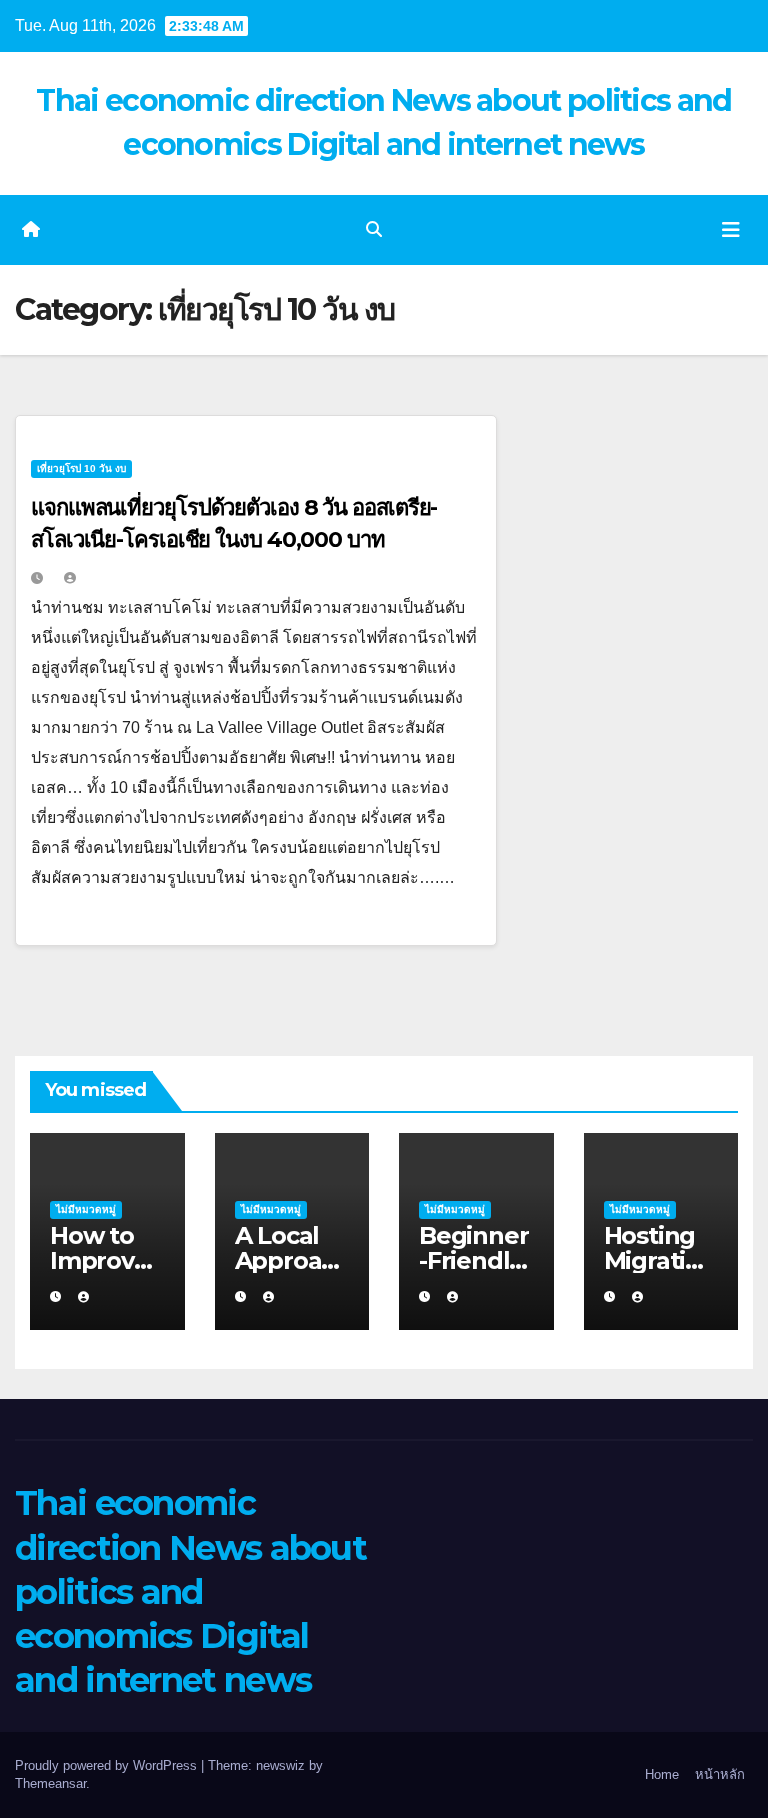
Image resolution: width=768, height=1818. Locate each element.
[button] (374, 229)
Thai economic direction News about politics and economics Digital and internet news (190, 1591)
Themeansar (50, 1783)
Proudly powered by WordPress (108, 1765)
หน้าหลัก (720, 1774)
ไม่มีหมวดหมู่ (86, 1209)
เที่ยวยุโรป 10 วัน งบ (81, 468)
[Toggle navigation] (731, 230)
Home (662, 1774)
